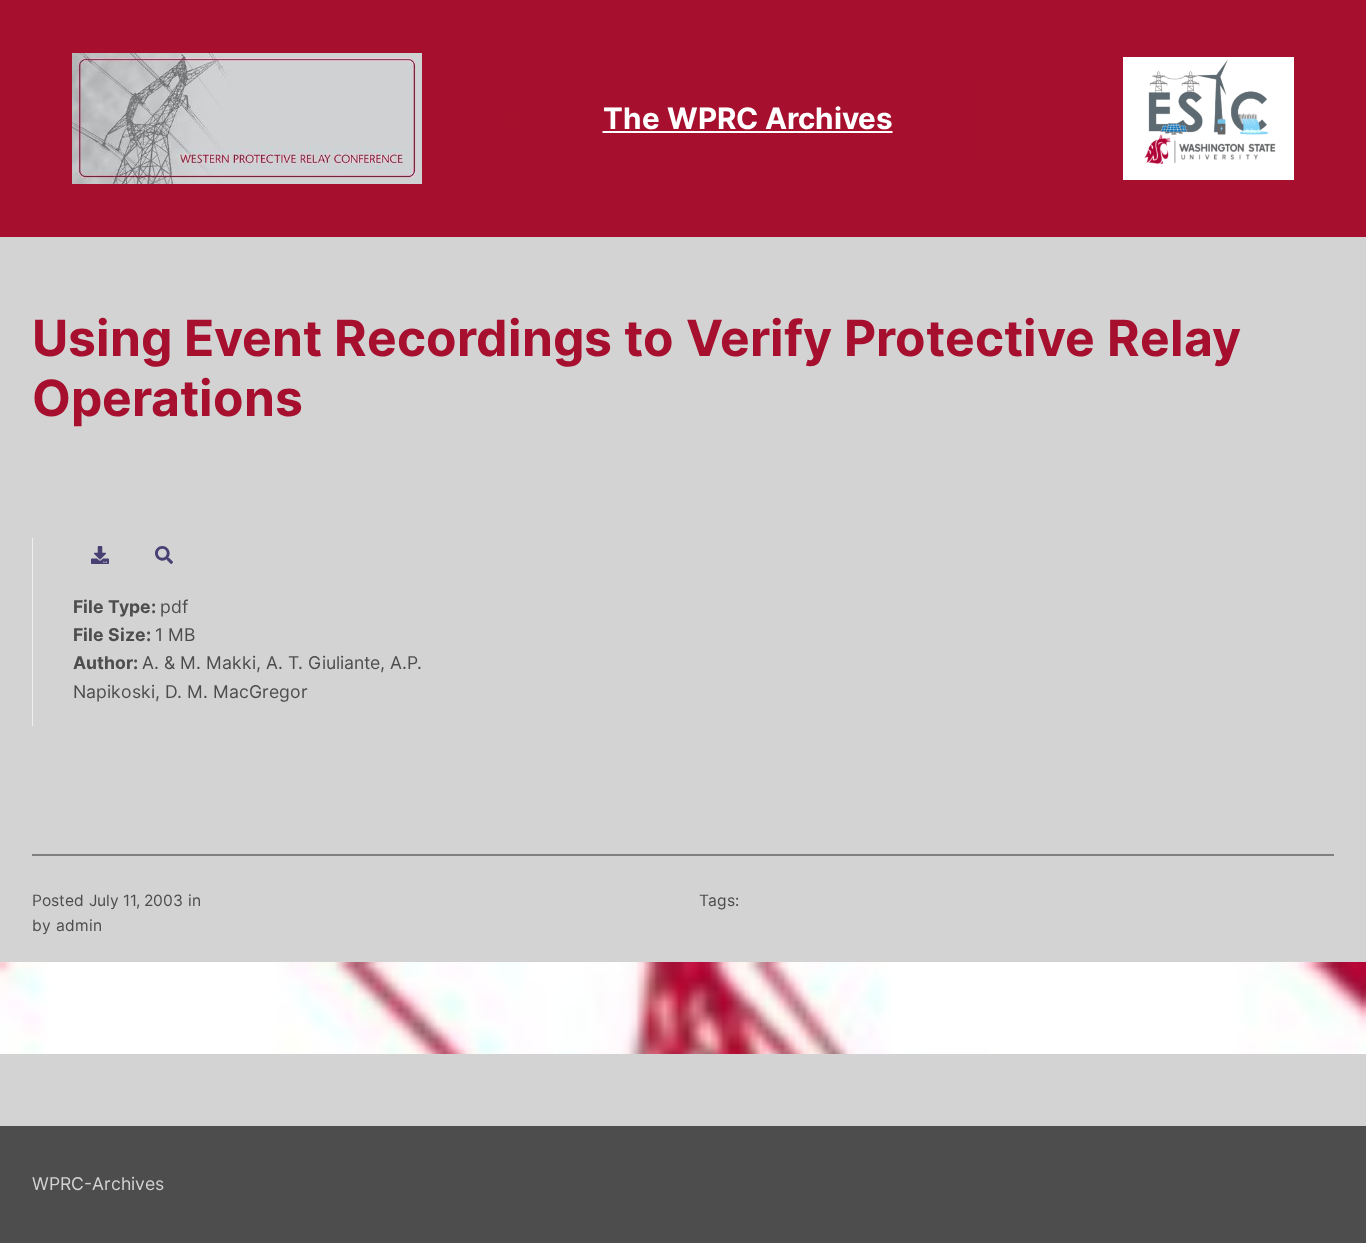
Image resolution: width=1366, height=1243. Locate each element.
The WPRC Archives (748, 118)
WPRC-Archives (98, 1183)
